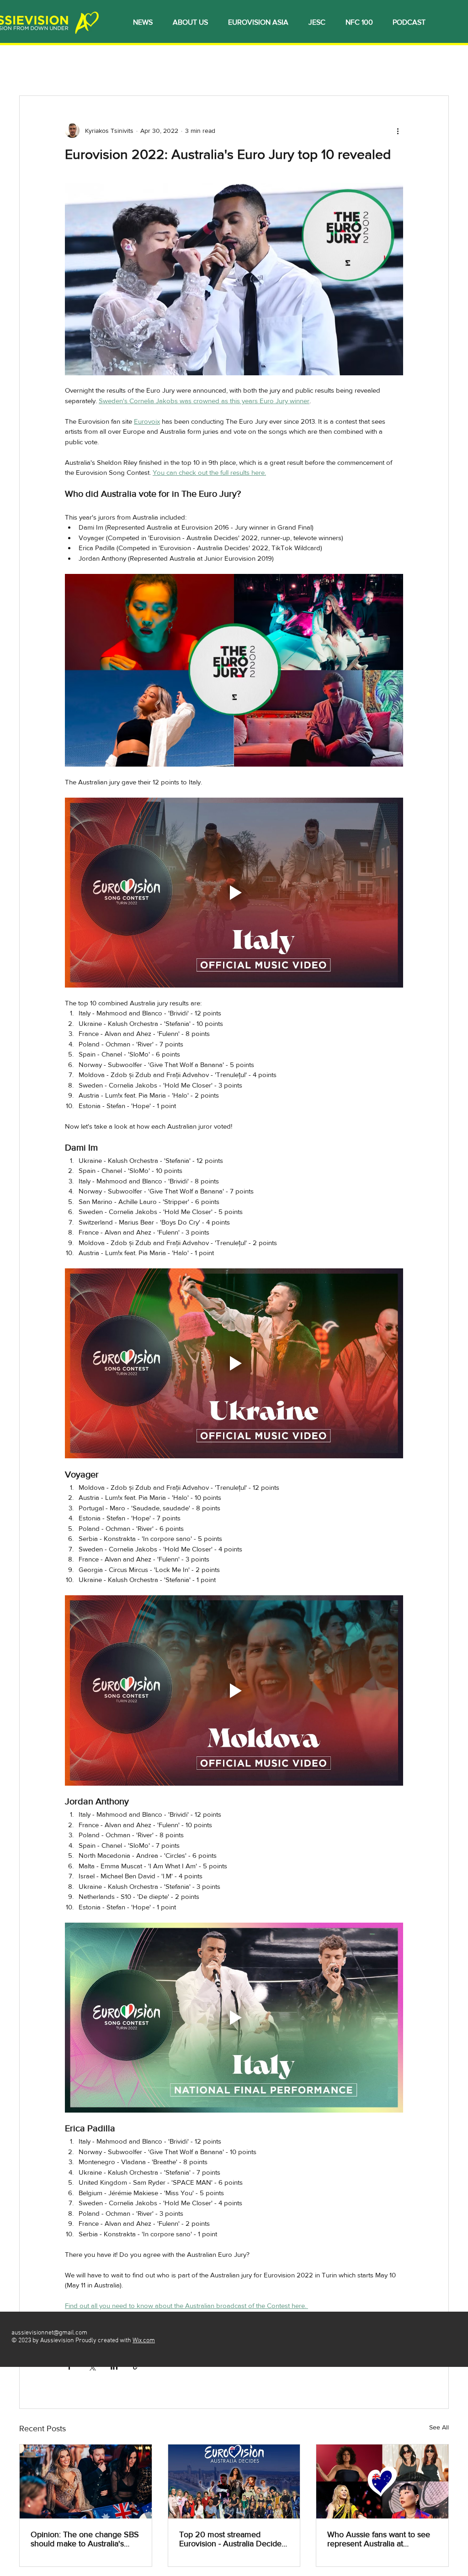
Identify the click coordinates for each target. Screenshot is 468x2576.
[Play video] (234, 893)
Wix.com (144, 2341)
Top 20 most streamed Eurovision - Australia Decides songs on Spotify (232, 2539)
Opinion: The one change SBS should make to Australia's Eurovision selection (85, 2539)
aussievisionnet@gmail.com (49, 2333)
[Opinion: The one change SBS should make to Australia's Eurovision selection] (86, 2481)
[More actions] (398, 131)
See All (439, 2427)
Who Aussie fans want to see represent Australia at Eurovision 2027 (379, 2539)
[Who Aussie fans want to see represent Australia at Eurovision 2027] (382, 2481)
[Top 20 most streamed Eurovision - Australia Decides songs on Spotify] (234, 2481)
